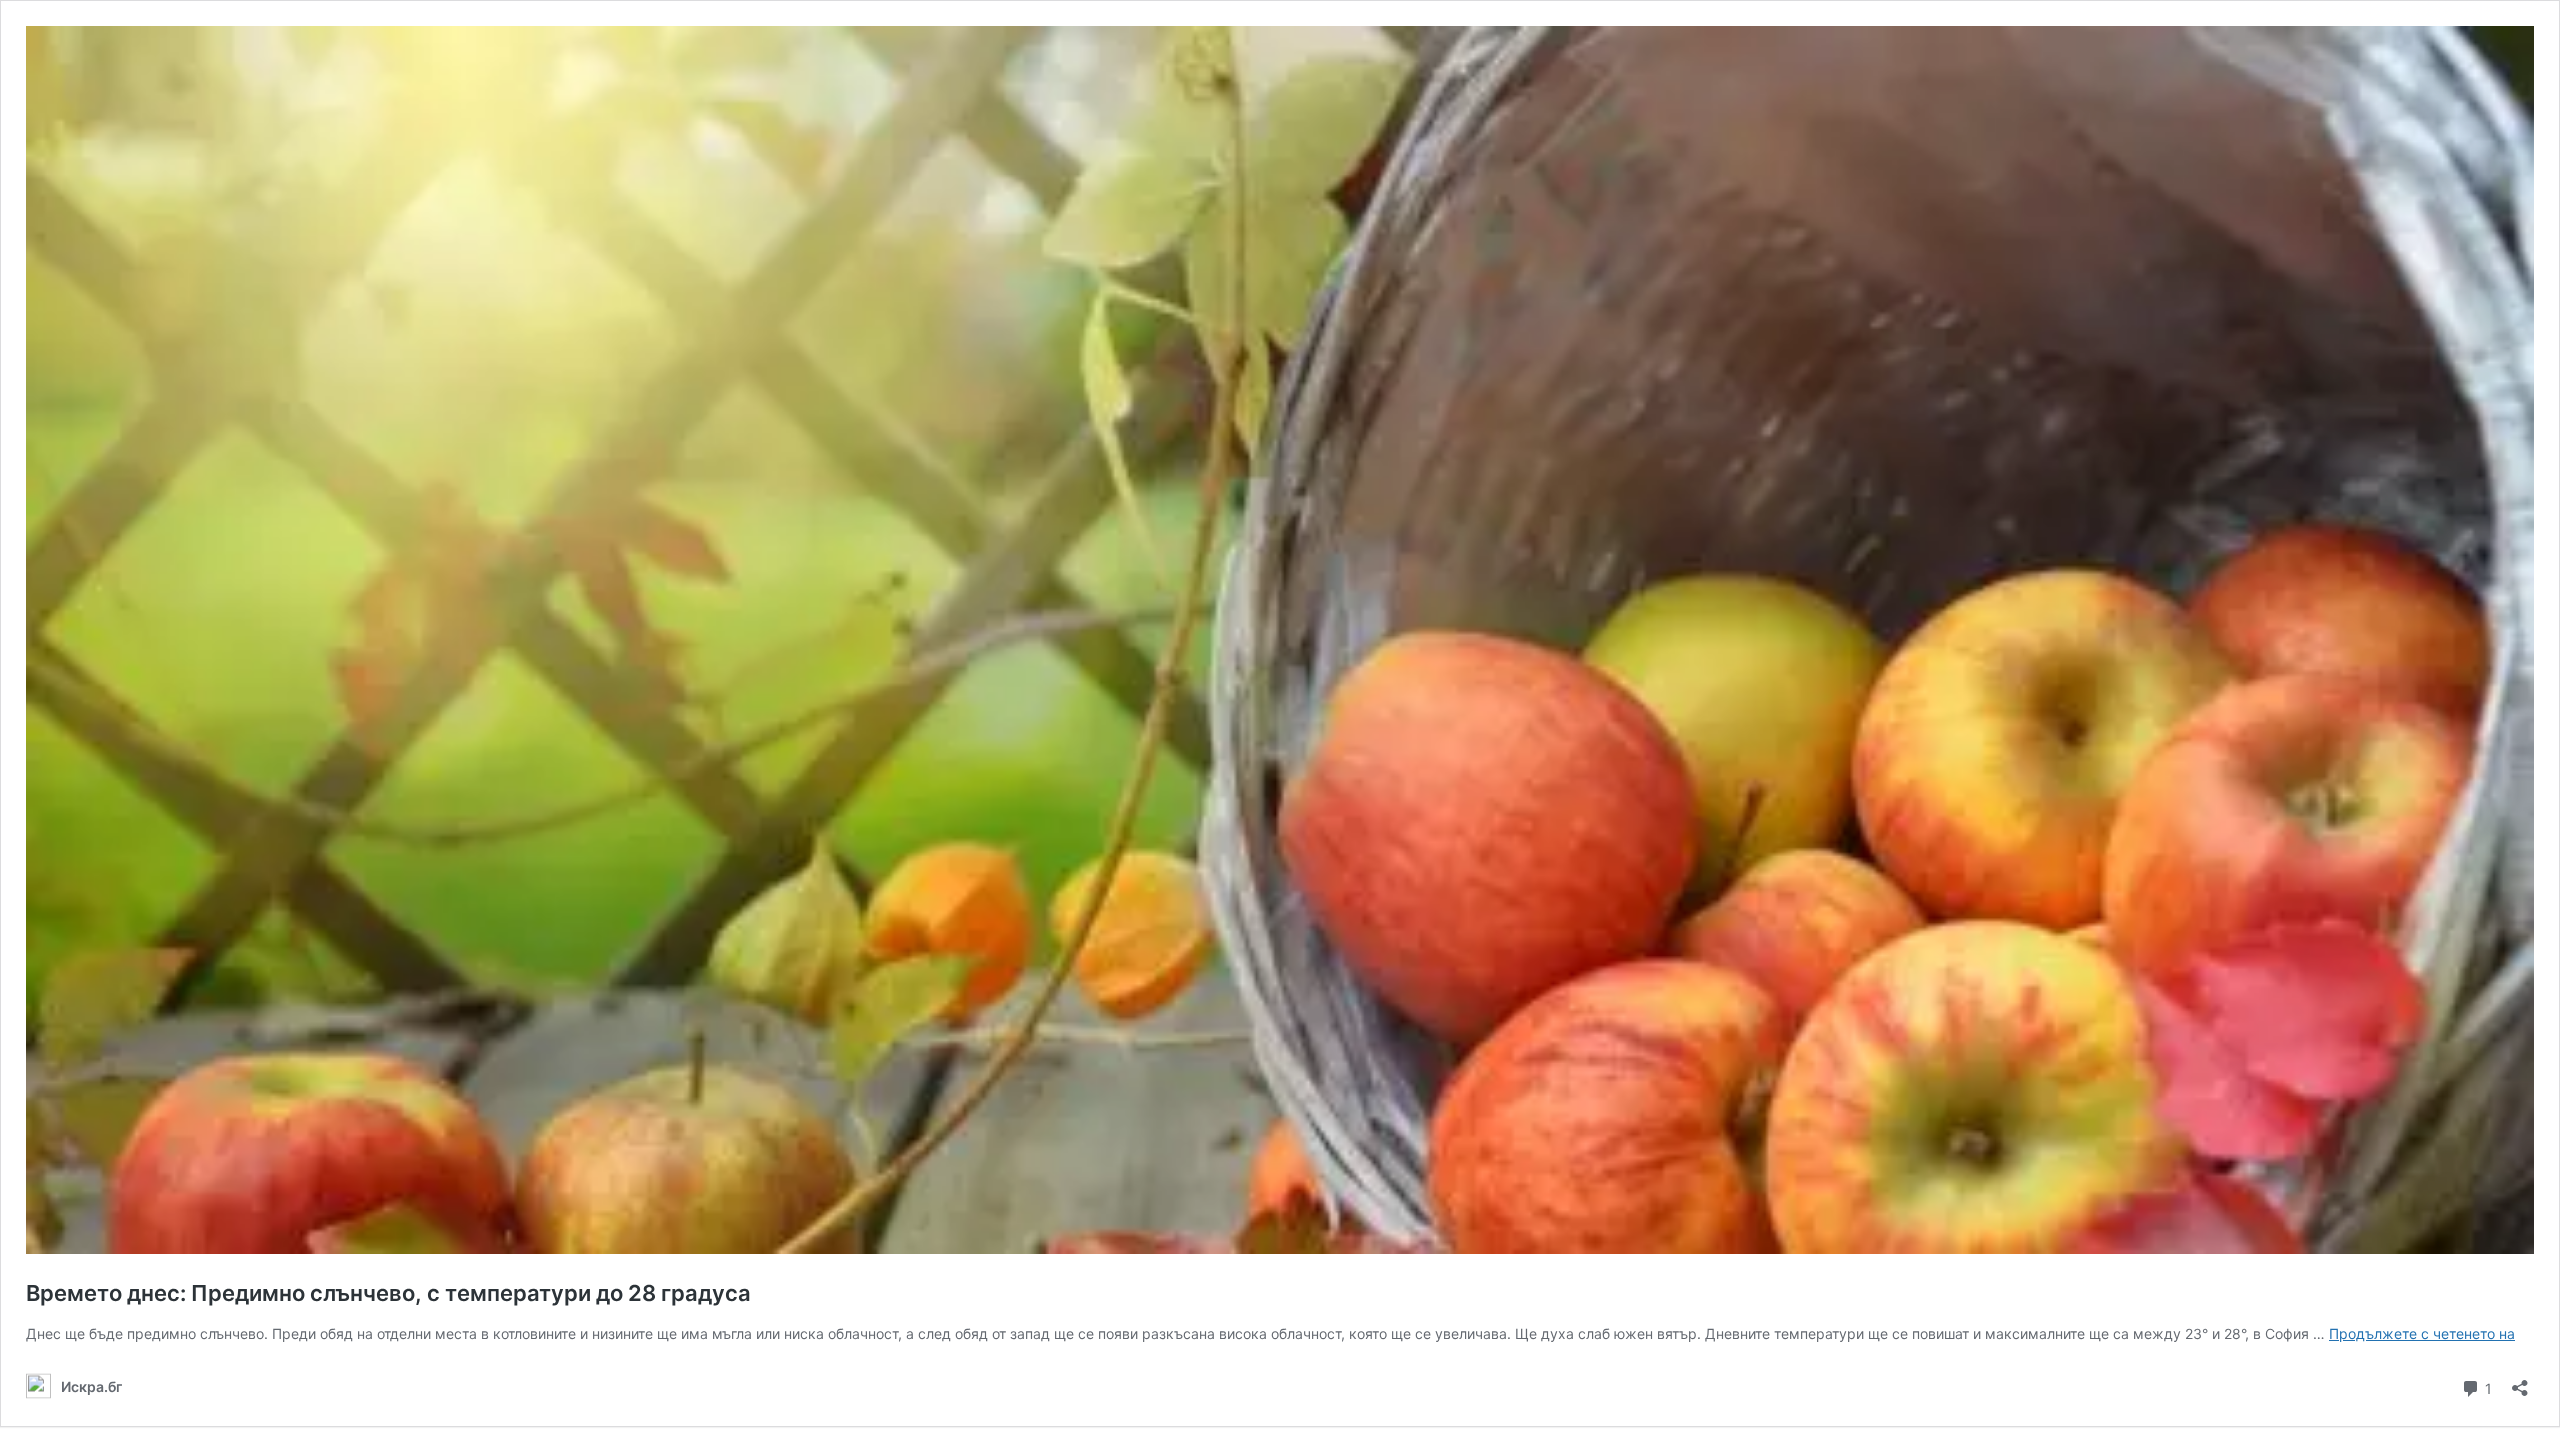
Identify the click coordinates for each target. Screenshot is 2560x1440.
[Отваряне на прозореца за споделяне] (2520, 1381)
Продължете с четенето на (2422, 1333)
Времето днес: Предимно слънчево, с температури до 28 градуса (388, 1293)
